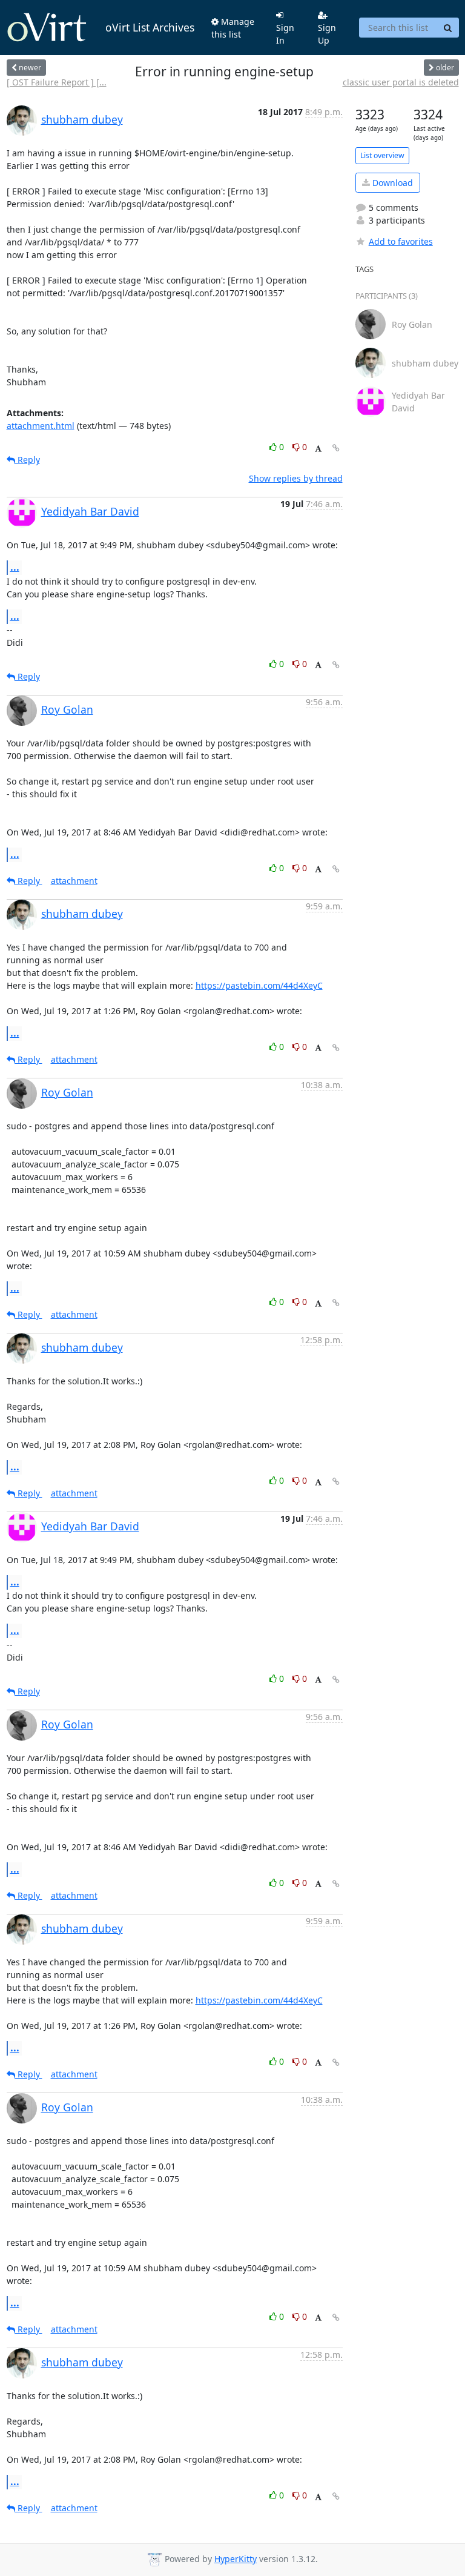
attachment (74, 881)
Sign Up (327, 34)
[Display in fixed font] (318, 449)
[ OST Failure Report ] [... (57, 82)
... (15, 567)
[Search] (448, 28)
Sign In (285, 34)
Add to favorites (401, 241)
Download (391, 183)
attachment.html (41, 426)
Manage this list (233, 28)
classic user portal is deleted (401, 82)
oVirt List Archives (150, 27)
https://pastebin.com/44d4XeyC (259, 985)
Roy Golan (67, 709)
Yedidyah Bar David (90, 511)
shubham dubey (82, 119)
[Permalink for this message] (336, 448)
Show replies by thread (296, 478)
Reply (28, 460)
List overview (382, 155)
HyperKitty (236, 2559)
